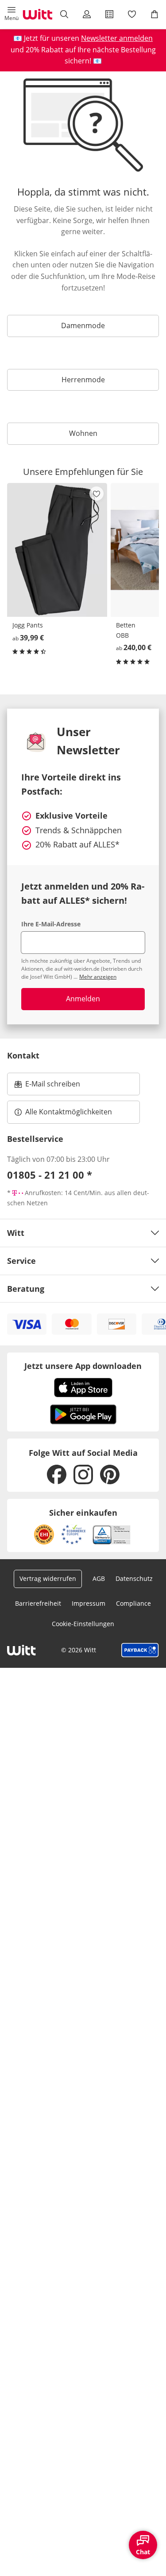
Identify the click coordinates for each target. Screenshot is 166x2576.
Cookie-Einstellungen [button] (83, 1624)
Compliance (133, 1603)
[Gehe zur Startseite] (38, 14)
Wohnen (83, 433)
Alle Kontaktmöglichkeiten (69, 1112)
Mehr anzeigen (98, 977)
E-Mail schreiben (47, 1086)
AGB (99, 1578)
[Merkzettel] (132, 14)
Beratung (26, 1289)
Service (21, 1261)
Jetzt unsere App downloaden (83, 1366)
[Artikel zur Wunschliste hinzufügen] (97, 494)
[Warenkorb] (155, 14)
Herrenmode (83, 380)
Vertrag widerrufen (48, 1578)
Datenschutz (134, 1578)
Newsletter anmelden (117, 38)
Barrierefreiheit (38, 1603)
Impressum (89, 1603)
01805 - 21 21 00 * (50, 1175)
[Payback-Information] (140, 1650)
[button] (11, 14)
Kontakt (23, 1055)
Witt (16, 1233)
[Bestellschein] (110, 14)
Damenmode (83, 325)
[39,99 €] (57, 550)
